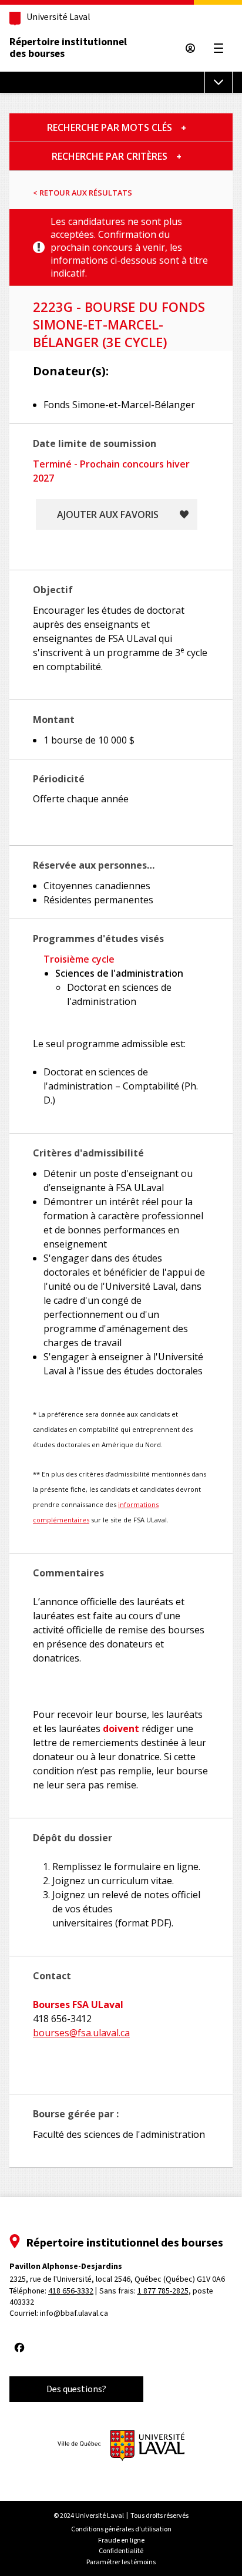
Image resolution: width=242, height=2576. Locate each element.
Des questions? (76, 2389)
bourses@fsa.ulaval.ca (81, 2033)
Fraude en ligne (121, 2540)
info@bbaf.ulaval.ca (74, 2313)
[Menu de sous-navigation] (219, 82)
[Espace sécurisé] (190, 48)
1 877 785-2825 (163, 2291)
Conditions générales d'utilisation (121, 2529)
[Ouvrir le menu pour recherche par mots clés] (184, 127)
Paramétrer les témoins (121, 2562)
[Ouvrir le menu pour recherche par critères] (179, 156)
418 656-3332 (71, 2291)
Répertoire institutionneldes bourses (68, 48)
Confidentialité (121, 2551)
